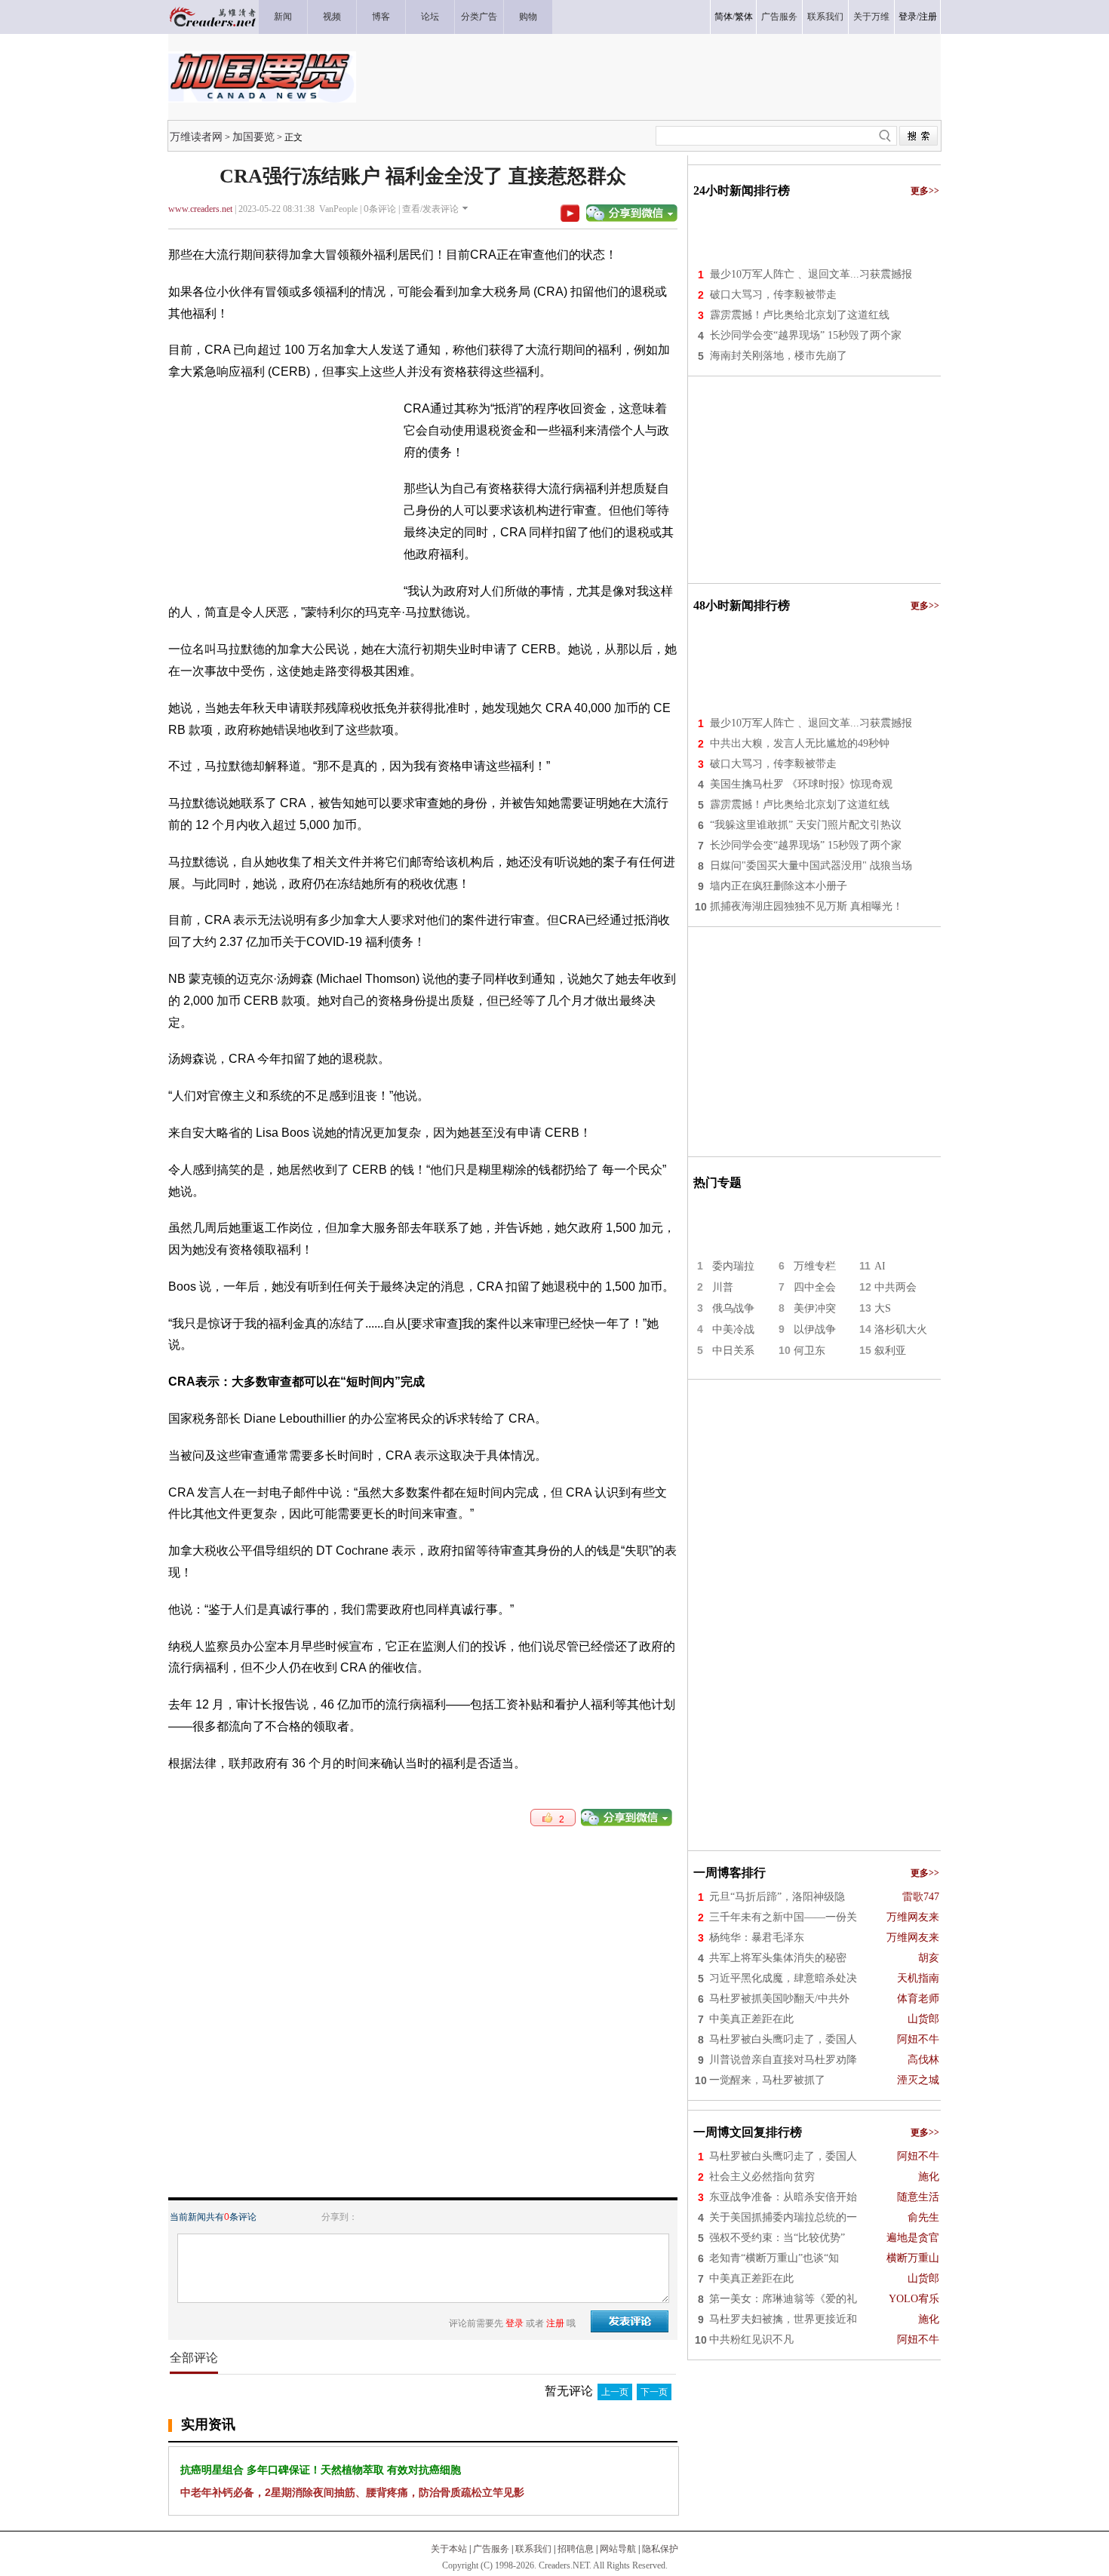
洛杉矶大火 (901, 1329)
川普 (723, 1287)
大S (883, 1308)
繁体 (744, 17)
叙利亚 (890, 1351)
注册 (928, 17)
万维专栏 (815, 1266)
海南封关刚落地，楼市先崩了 (779, 356)
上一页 (615, 2392)
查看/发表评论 (430, 209)
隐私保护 (660, 2549)
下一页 (654, 2392)
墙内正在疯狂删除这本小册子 (779, 886)
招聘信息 (576, 2549)
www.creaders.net (200, 209)
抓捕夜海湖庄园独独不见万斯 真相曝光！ (806, 906)
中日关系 (733, 1351)
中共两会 (895, 1287)
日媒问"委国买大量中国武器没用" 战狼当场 (811, 866)
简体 (723, 17)
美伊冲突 (815, 1308)
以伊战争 (815, 1329)
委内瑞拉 (733, 1266)
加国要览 (253, 137)
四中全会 (815, 1287)
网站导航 (618, 2549)
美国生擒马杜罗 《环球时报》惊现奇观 (801, 784)
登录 (908, 17)
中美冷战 (733, 1329)
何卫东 (809, 1351)
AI (880, 1266)
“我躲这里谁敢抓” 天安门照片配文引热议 (806, 825)
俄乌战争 (733, 1308)
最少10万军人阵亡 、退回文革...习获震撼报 (811, 274)
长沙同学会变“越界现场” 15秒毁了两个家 (806, 335)
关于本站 (449, 2549)
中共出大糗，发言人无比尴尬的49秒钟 (800, 743)
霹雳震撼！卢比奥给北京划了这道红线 (800, 315)
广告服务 (491, 2549)
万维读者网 (196, 137)
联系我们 (533, 2549)
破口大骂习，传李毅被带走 (773, 295)
